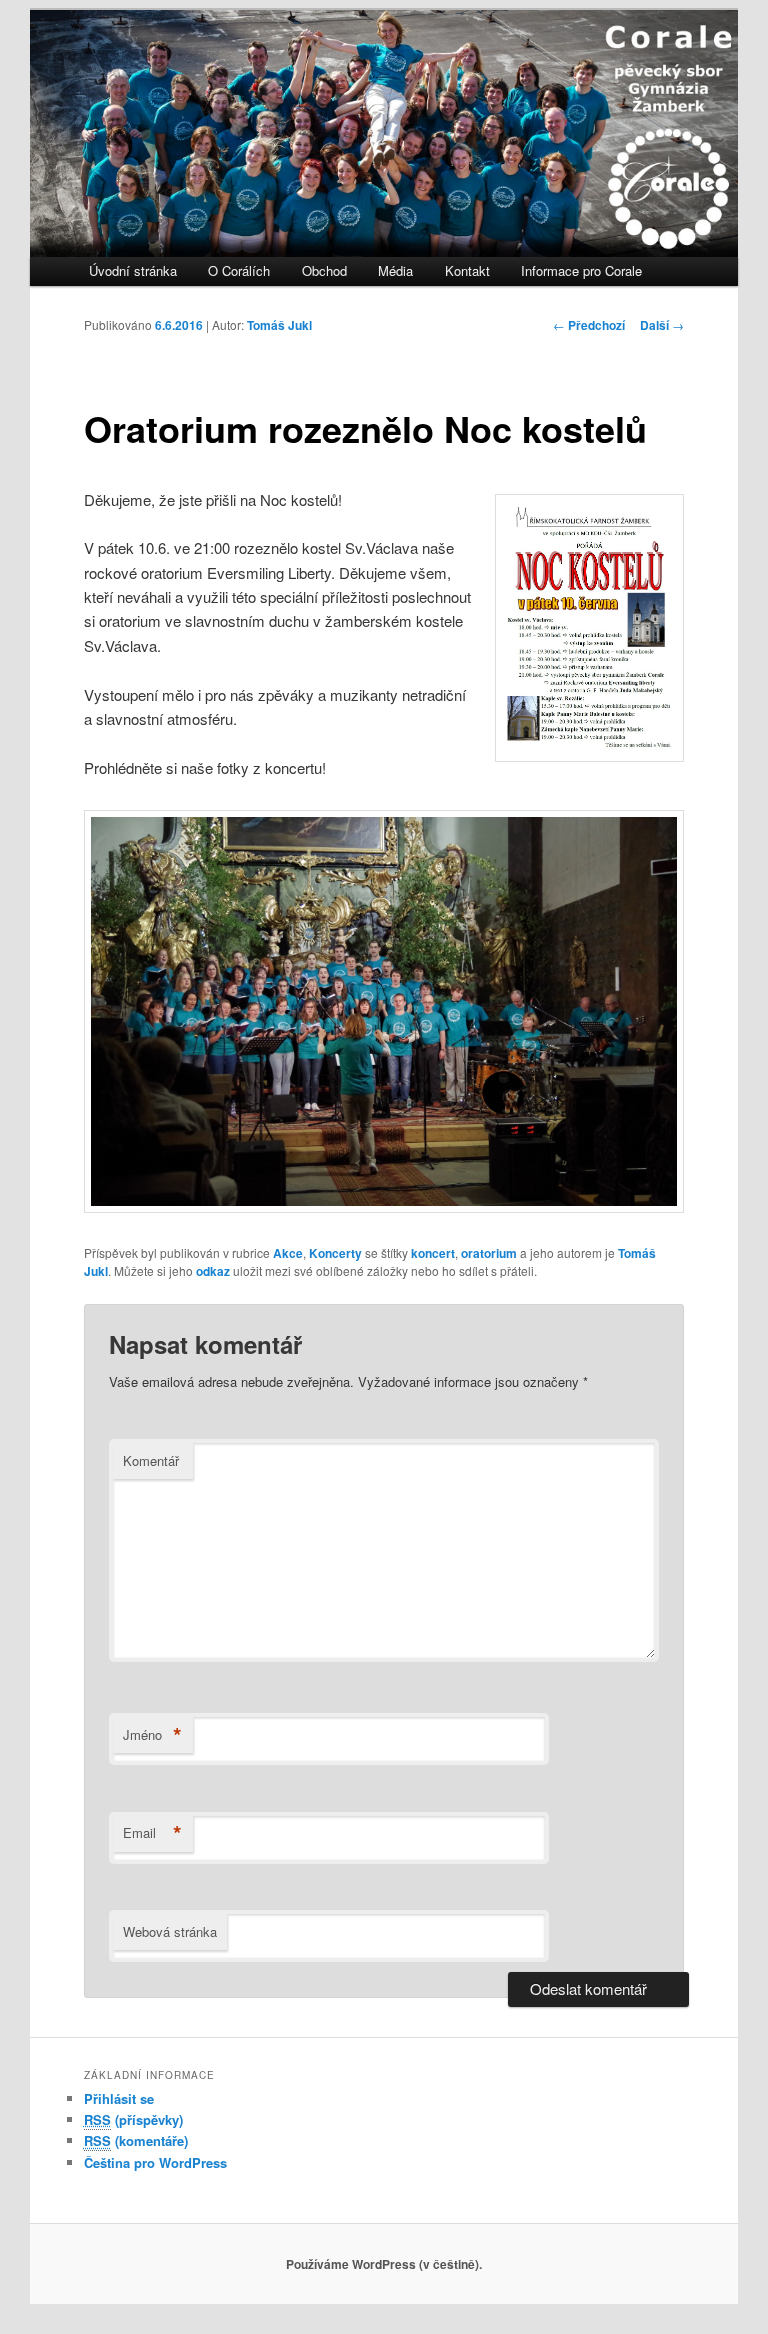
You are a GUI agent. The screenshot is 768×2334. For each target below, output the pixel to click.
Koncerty (335, 1253)
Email (152, 1833)
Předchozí (589, 325)
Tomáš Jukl (279, 325)
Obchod (324, 270)
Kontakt (467, 270)
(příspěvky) (133, 2119)
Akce (288, 1253)
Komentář (151, 1460)
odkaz (213, 1271)
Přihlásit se (119, 2098)
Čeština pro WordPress (155, 2162)
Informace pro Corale (581, 270)
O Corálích (239, 270)
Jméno (152, 1735)
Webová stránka (170, 1931)
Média (395, 270)
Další (662, 325)
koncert (433, 1253)
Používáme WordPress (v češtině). (384, 2264)
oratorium (489, 1253)
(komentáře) (136, 2140)
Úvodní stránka (133, 270)
